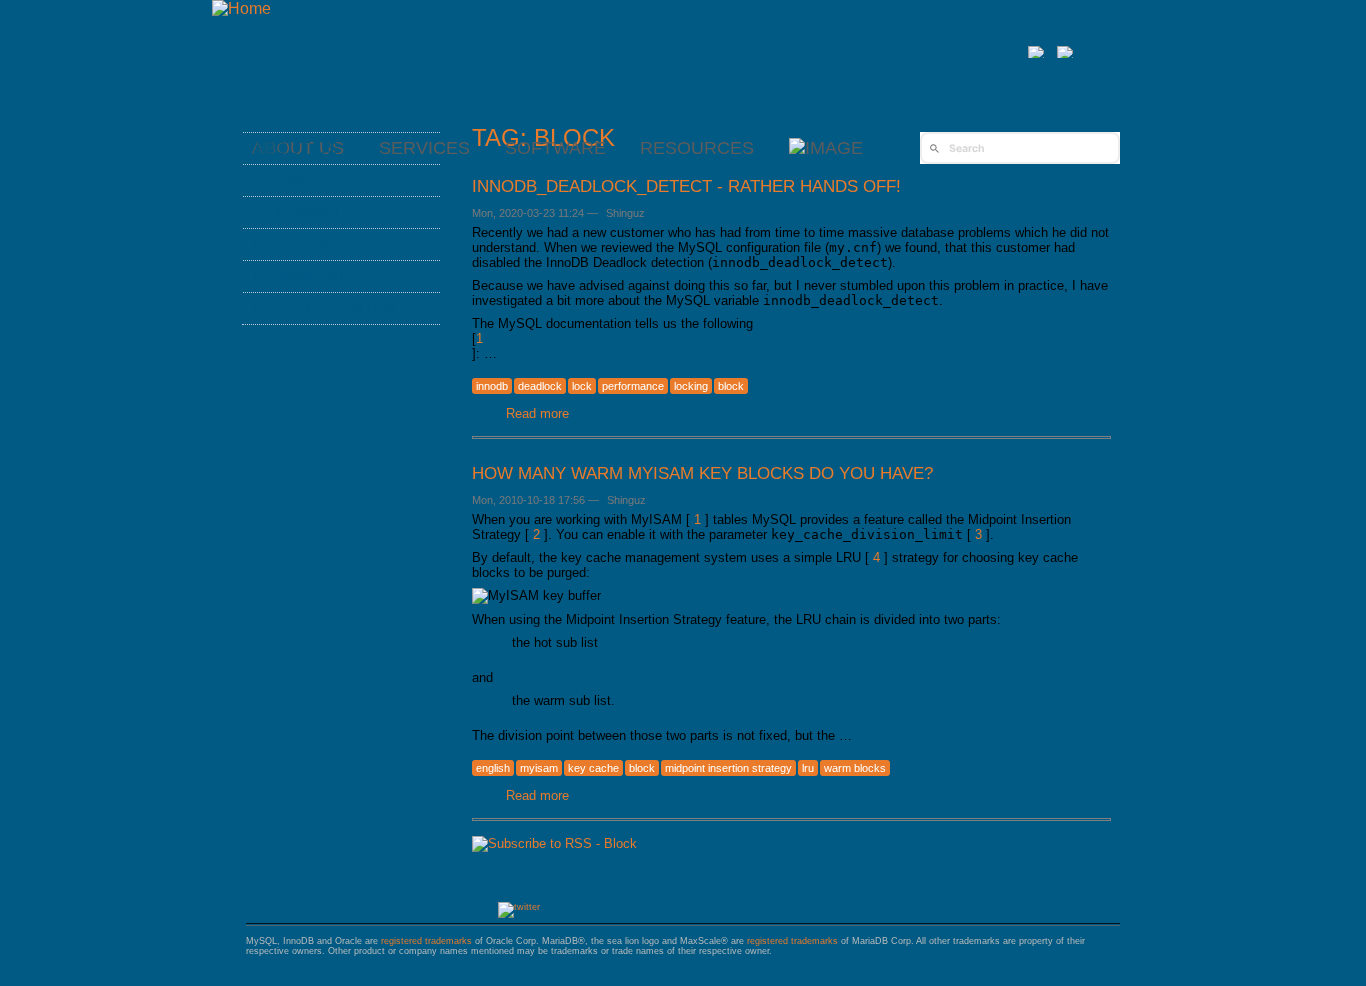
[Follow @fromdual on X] (519, 907)
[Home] (241, 8)
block (731, 386)
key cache (593, 768)
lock (582, 386)
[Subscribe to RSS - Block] (554, 843)
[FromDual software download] (826, 148)
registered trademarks (426, 941)
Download (302, 276)
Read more (537, 413)
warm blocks (855, 768)
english (493, 768)
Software (555, 148)
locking (691, 386)
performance (633, 386)
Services (295, 180)
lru (808, 768)
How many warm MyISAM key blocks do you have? (702, 473)
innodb (492, 386)
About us (295, 148)
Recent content (329, 308)
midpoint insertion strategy (728, 768)
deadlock (540, 386)
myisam (539, 768)
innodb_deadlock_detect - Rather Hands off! (686, 186)
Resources (697, 148)
